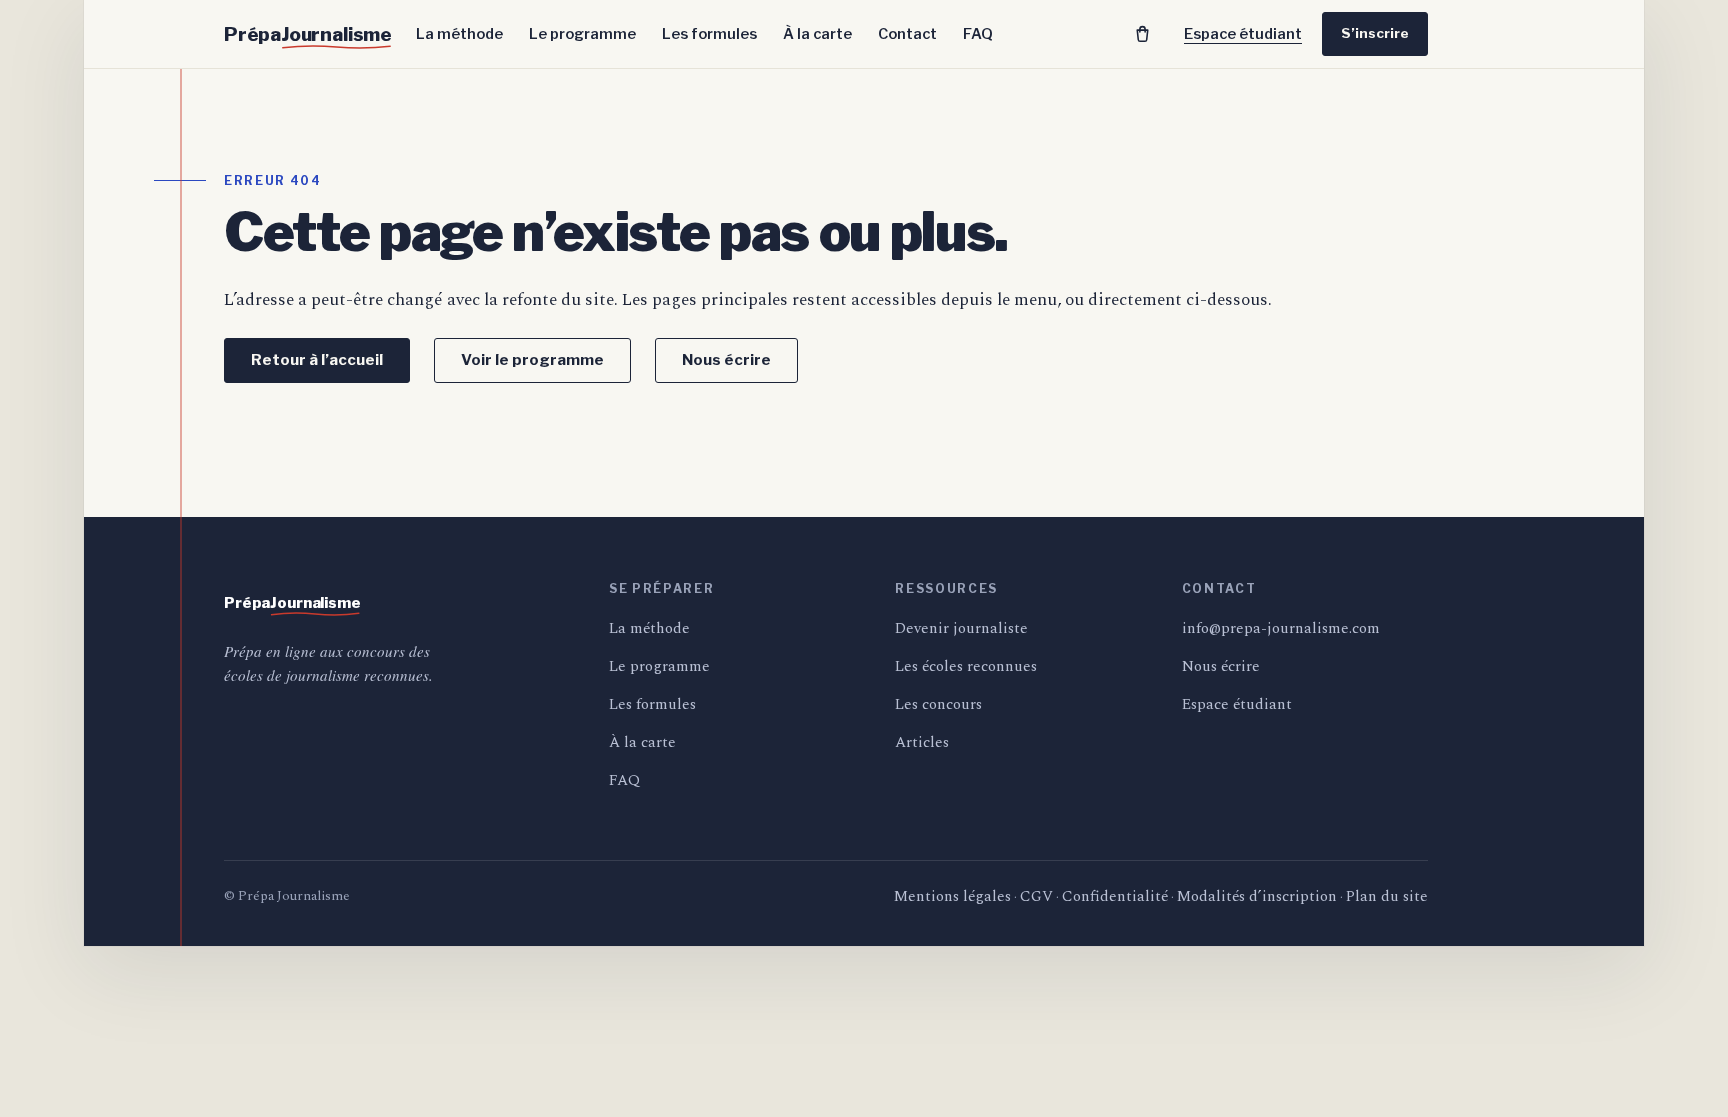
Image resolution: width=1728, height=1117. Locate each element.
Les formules (709, 34)
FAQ (978, 34)
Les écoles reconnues (966, 666)
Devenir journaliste (961, 628)
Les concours (938, 704)
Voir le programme (532, 360)
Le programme (582, 34)
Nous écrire (726, 360)
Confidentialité (1115, 896)
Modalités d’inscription (1257, 896)
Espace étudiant (1243, 34)
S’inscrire (1375, 33)
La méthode (459, 34)
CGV (1036, 896)
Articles (922, 742)
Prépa (308, 34)
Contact (907, 34)
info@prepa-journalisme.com (1281, 628)
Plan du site (1387, 896)
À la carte (817, 34)
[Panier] (1142, 34)
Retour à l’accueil (317, 360)
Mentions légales (952, 896)
